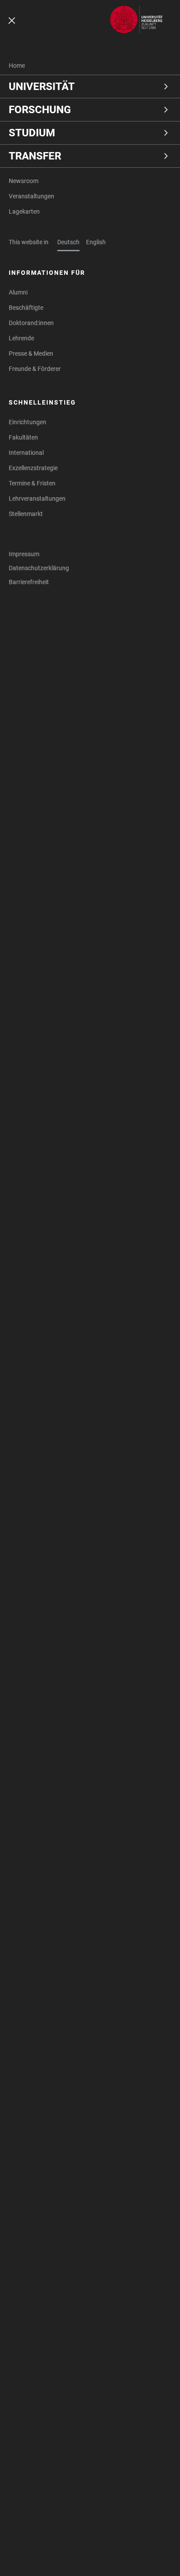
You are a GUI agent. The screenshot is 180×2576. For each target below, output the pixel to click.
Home (17, 66)
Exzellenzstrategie (33, 468)
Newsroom (24, 181)
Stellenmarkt (26, 514)
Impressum (24, 554)
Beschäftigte (26, 308)
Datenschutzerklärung (39, 568)
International (26, 453)
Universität (42, 87)
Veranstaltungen (31, 196)
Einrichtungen (28, 422)
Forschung (40, 110)
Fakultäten (23, 437)
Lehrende (21, 338)
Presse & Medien (31, 353)
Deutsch (68, 242)
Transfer (35, 156)
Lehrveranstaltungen (37, 499)
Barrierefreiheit (29, 582)
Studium (32, 133)
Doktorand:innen (31, 323)
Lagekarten (24, 211)
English (96, 242)
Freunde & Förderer (35, 369)
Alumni (18, 292)
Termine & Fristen (32, 483)
